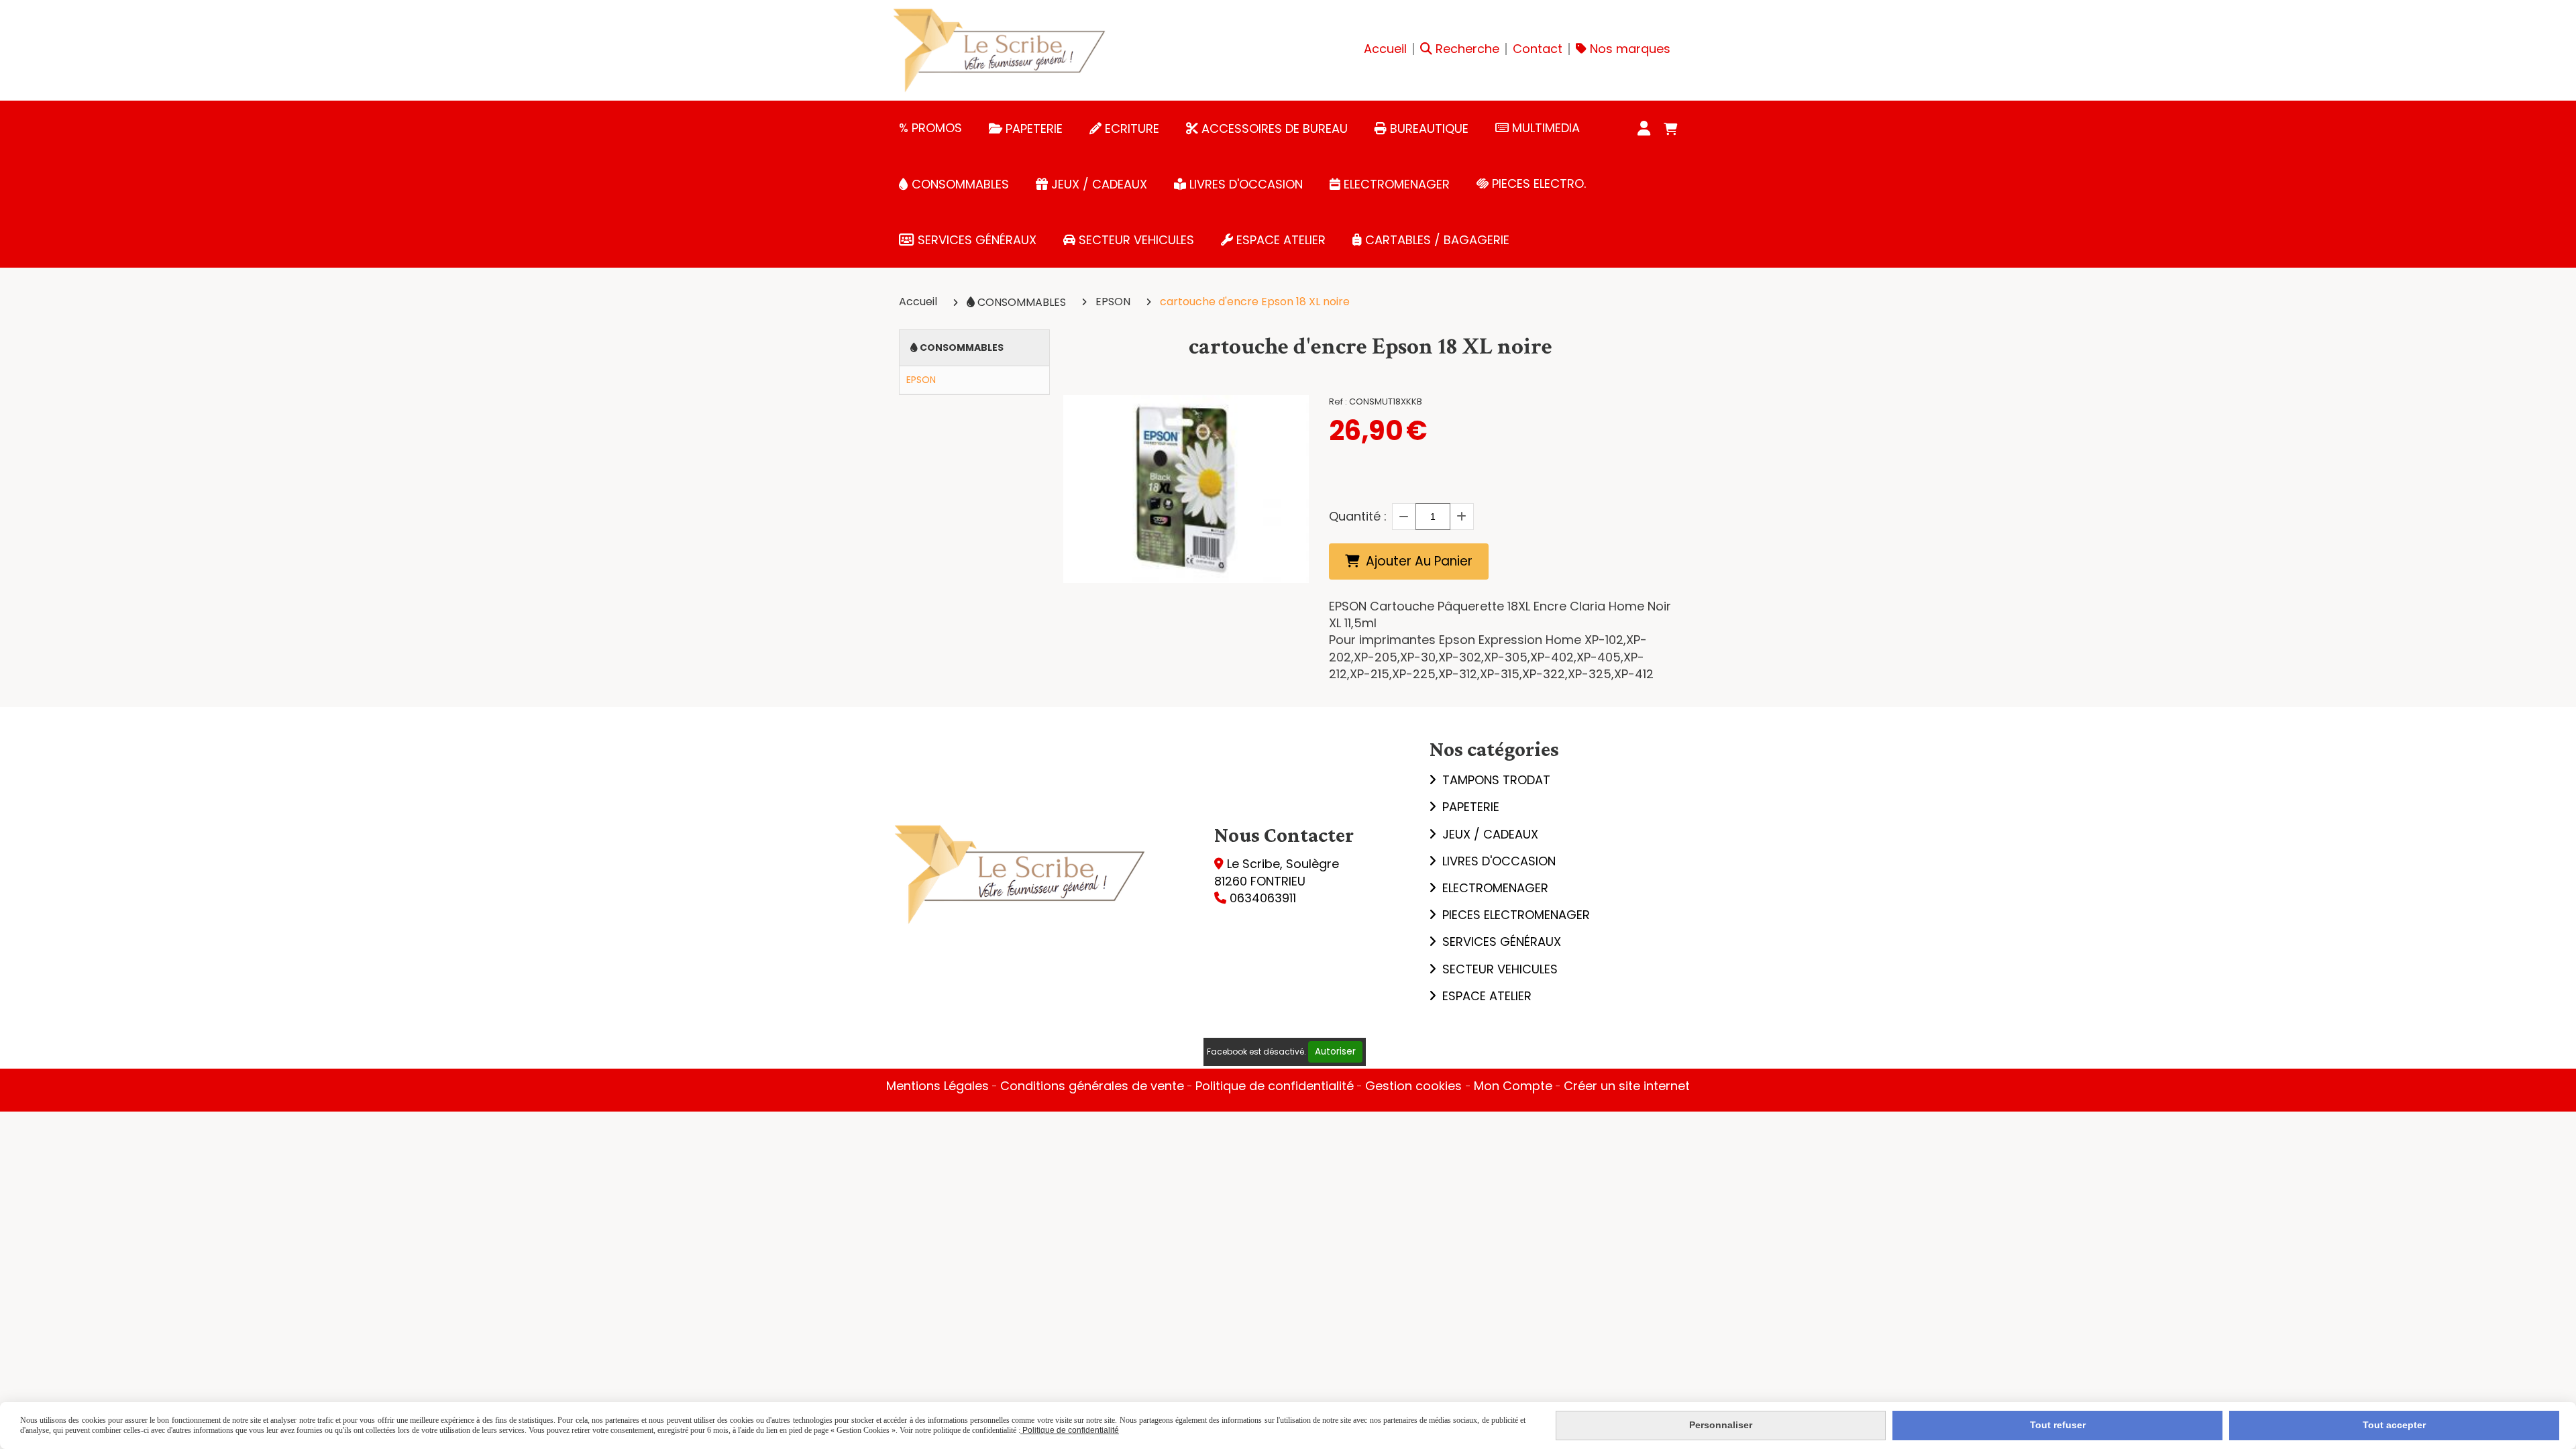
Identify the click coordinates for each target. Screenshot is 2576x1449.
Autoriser (1335, 1052)
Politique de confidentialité (1275, 1086)
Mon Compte (1513, 1086)
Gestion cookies (1415, 1086)
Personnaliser (1721, 1425)
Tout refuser (2058, 1425)
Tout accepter (2394, 1425)
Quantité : (1358, 516)
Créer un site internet (1627, 1086)
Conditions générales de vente (1092, 1086)
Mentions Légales (937, 1086)
